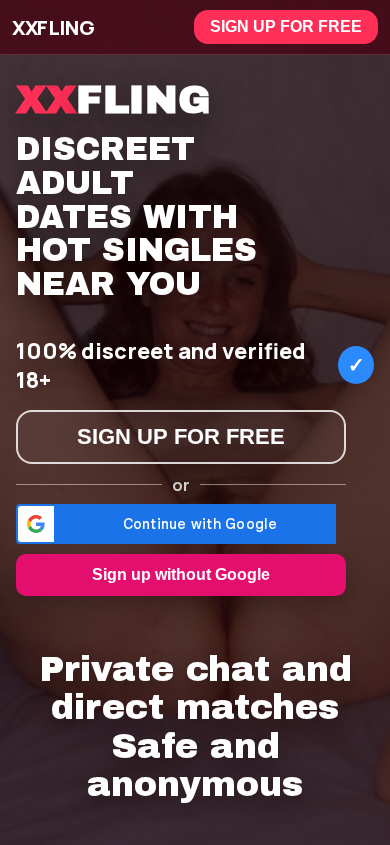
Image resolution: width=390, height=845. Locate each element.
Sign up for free (286, 26)
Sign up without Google (181, 574)
